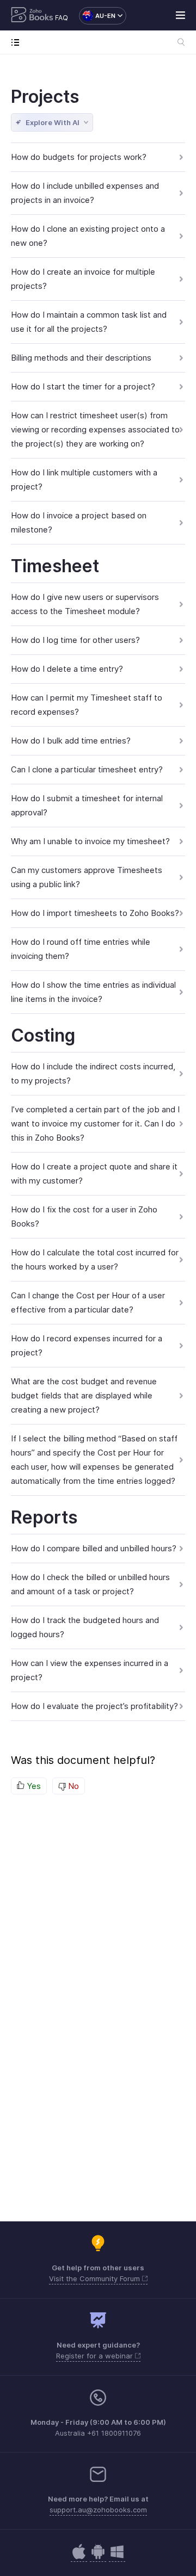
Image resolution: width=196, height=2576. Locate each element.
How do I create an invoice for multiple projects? (83, 279)
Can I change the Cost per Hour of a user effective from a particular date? (88, 1302)
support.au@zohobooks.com (98, 2510)
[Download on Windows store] (117, 2557)
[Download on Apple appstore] (98, 2557)
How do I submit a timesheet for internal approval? (87, 805)
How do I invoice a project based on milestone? (79, 522)
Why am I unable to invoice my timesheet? (90, 841)
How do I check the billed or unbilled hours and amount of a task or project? (90, 1584)
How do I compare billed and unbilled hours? (94, 1548)
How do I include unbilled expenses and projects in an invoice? (85, 193)
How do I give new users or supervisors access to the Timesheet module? (85, 604)
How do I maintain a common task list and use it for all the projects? (89, 322)
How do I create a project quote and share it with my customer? (94, 1174)
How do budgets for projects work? (79, 157)
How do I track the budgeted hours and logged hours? (85, 1627)
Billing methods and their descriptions (81, 358)
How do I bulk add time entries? (71, 741)
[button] (97, 16)
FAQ (62, 18)
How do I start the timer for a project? (83, 386)
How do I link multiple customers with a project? (84, 479)
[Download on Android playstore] (79, 2557)
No (72, 1786)
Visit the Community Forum (96, 2278)
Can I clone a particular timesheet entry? (87, 769)
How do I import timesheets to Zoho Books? (95, 913)
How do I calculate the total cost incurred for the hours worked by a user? (95, 1259)
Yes (33, 1786)
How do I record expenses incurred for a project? (87, 1345)
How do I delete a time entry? (67, 669)
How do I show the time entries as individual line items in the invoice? (93, 992)
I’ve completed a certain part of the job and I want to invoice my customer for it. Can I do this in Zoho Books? (95, 1123)
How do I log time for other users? (75, 640)
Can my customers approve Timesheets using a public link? (87, 877)
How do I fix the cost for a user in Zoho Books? (84, 1216)
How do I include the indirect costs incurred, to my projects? (93, 1073)
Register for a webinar (96, 2356)
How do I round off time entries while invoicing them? (81, 949)
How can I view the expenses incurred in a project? (90, 1670)
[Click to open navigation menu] (18, 42)
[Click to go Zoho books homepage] (32, 16)
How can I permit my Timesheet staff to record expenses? (87, 705)
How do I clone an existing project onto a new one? (88, 236)
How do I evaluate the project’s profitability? (94, 1706)
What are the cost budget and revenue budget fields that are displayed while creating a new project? (84, 1395)
